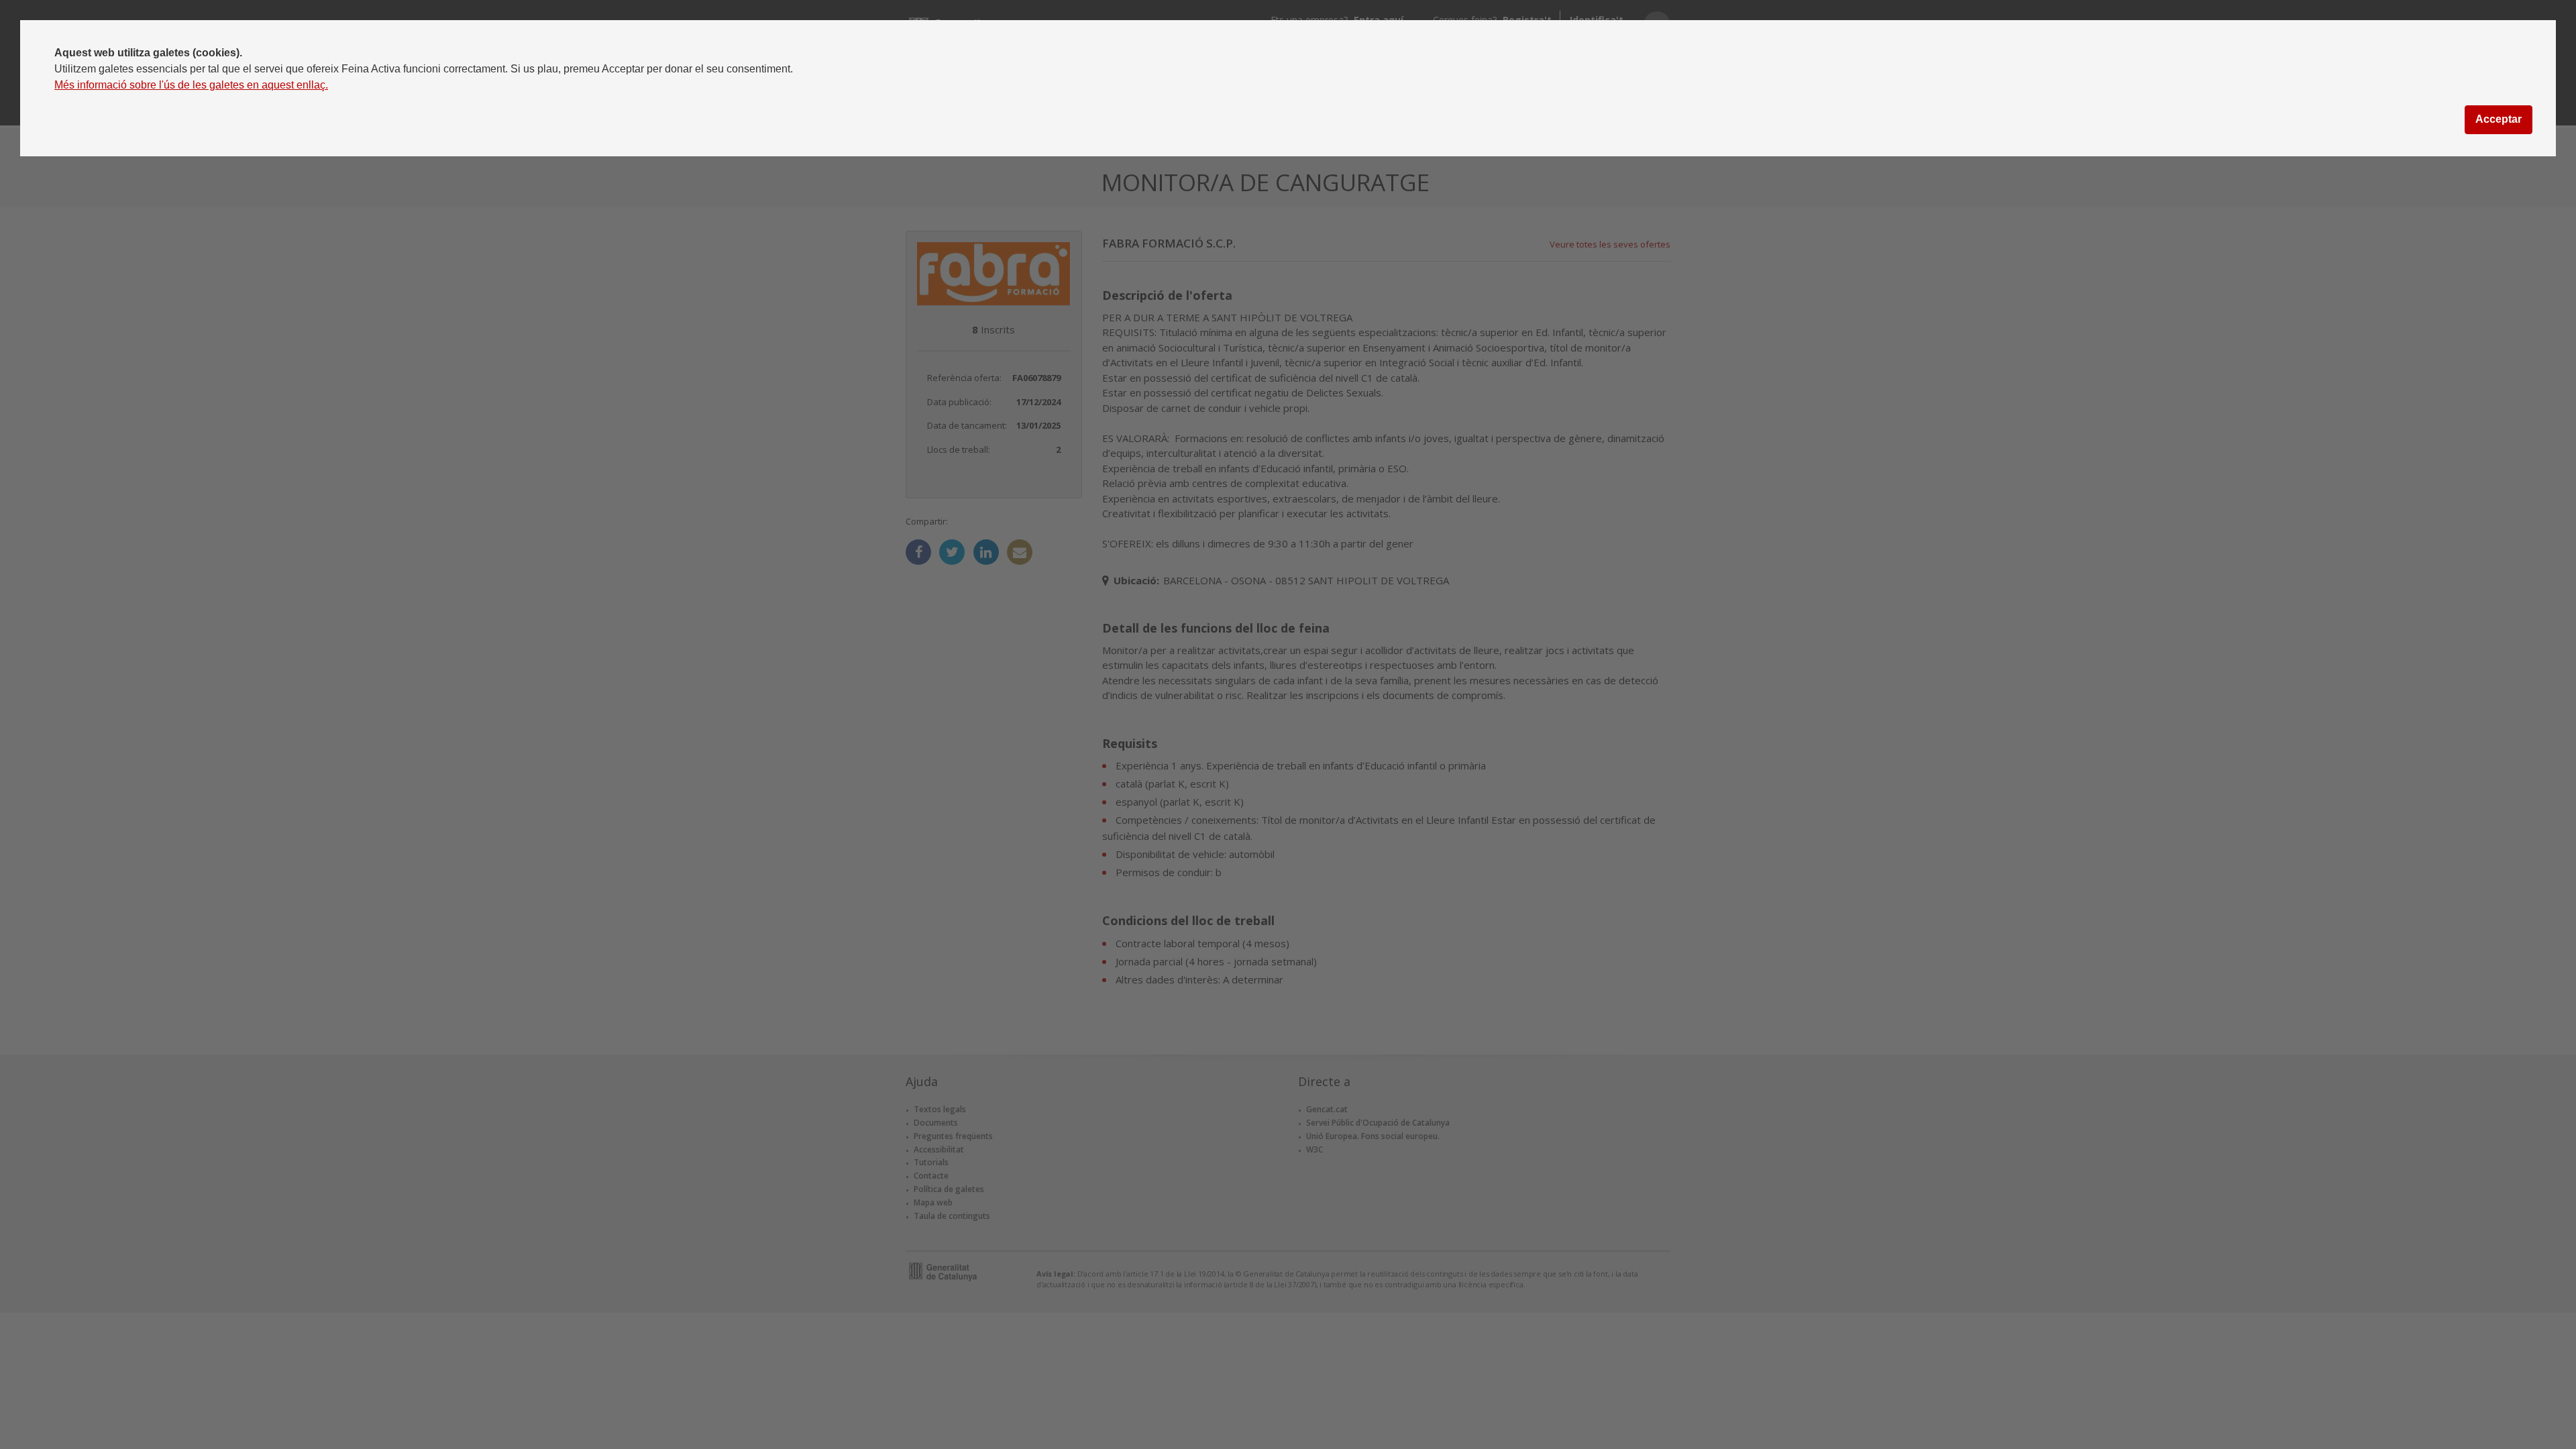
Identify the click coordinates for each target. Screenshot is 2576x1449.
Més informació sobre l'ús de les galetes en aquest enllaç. (191, 85)
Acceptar (2499, 119)
